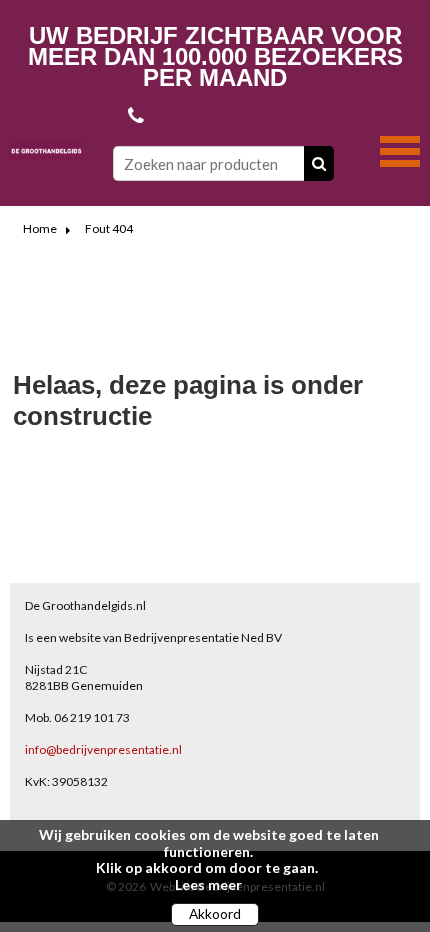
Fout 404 (109, 228)
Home (40, 228)
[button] (400, 149)
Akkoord (215, 914)
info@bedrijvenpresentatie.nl (103, 749)
